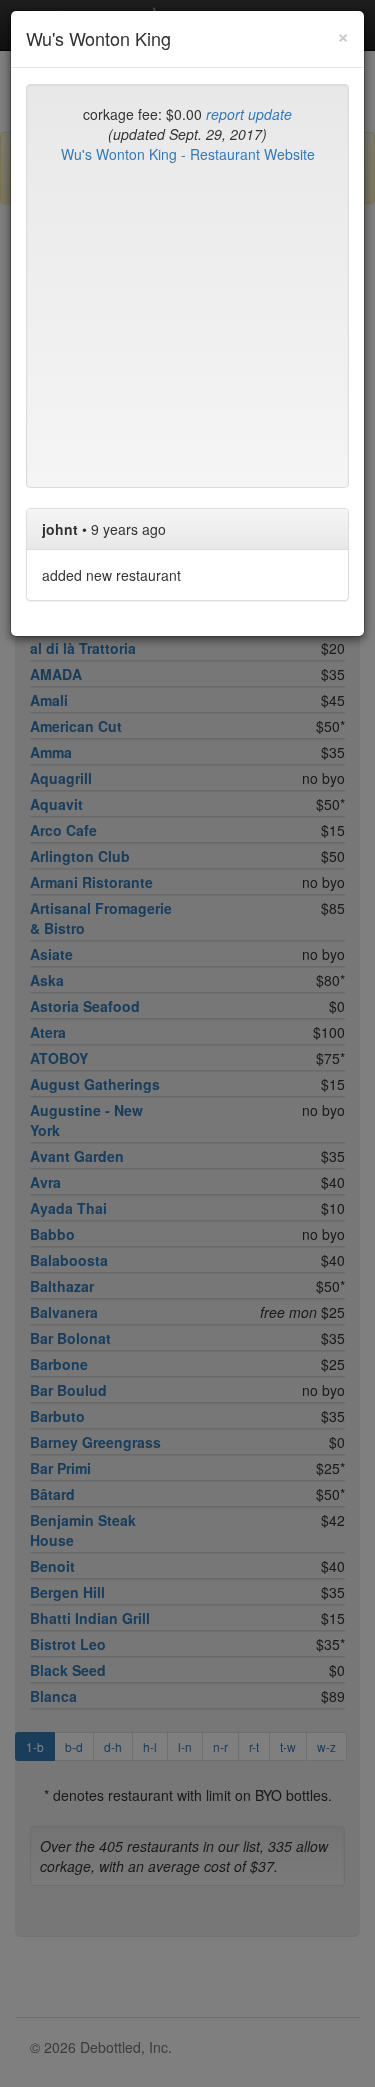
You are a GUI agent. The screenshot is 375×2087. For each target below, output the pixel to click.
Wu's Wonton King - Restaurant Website (188, 154)
